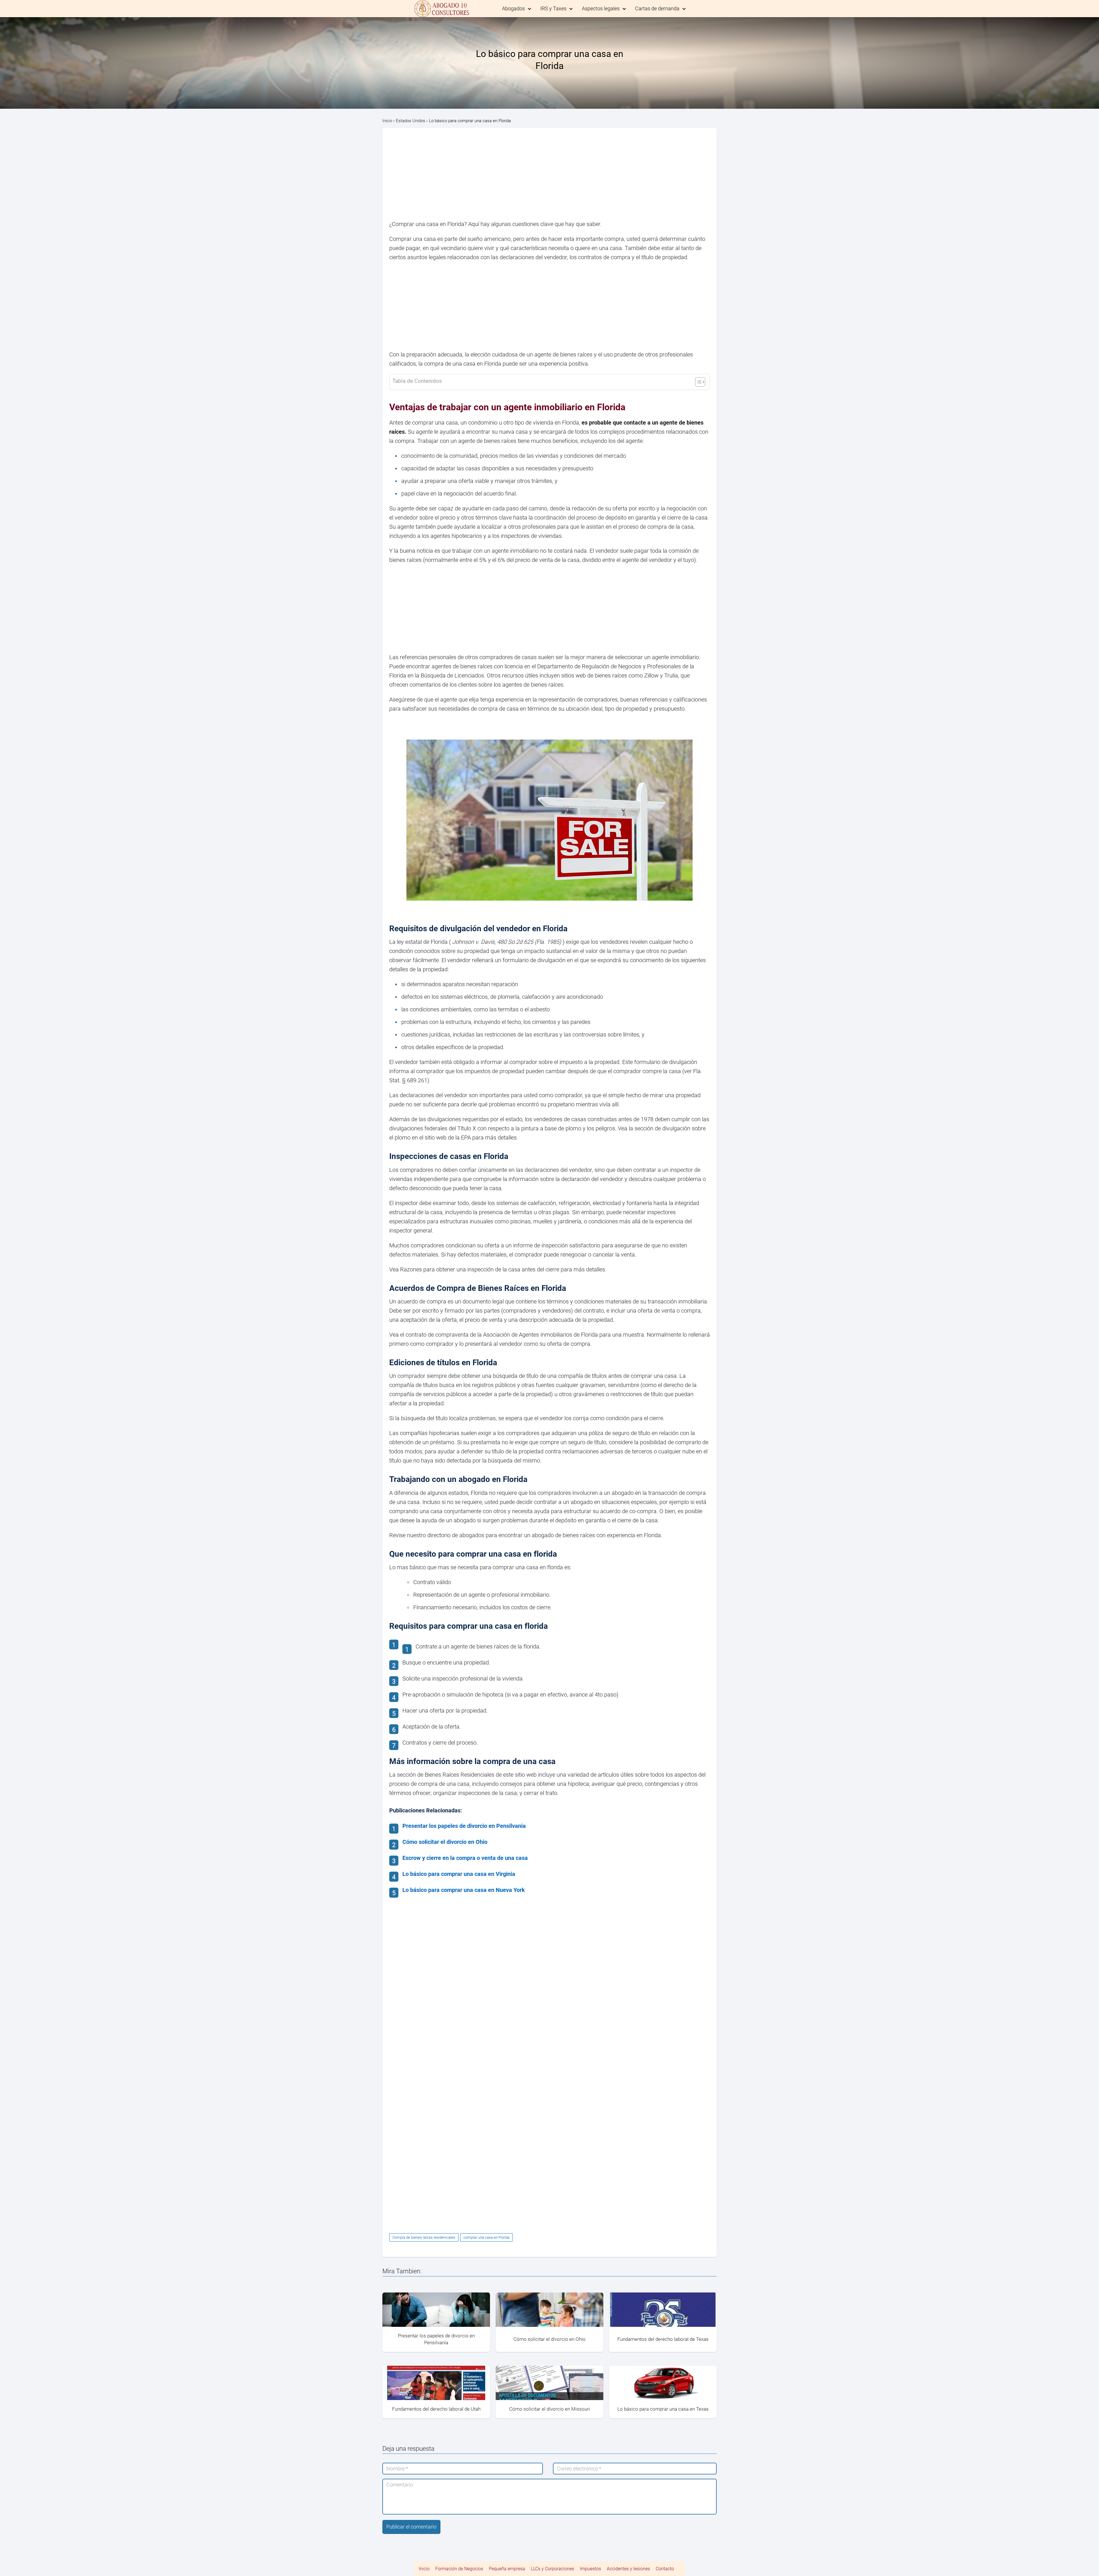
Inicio (424, 2569)
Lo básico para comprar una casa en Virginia (459, 1874)
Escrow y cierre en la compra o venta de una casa (465, 1858)
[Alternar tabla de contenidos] (697, 382)
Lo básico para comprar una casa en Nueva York (464, 1890)
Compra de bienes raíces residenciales (424, 2237)
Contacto (665, 2569)
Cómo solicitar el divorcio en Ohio (445, 1842)
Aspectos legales (601, 8)
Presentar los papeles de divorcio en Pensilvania (464, 1826)
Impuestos (590, 2569)
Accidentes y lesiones (628, 2569)
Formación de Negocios (459, 2569)
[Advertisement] (549, 177)
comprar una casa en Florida (486, 2237)
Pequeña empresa (507, 2569)
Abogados (513, 8)
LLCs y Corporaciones (553, 2569)
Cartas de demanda (657, 8)
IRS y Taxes (553, 8)
